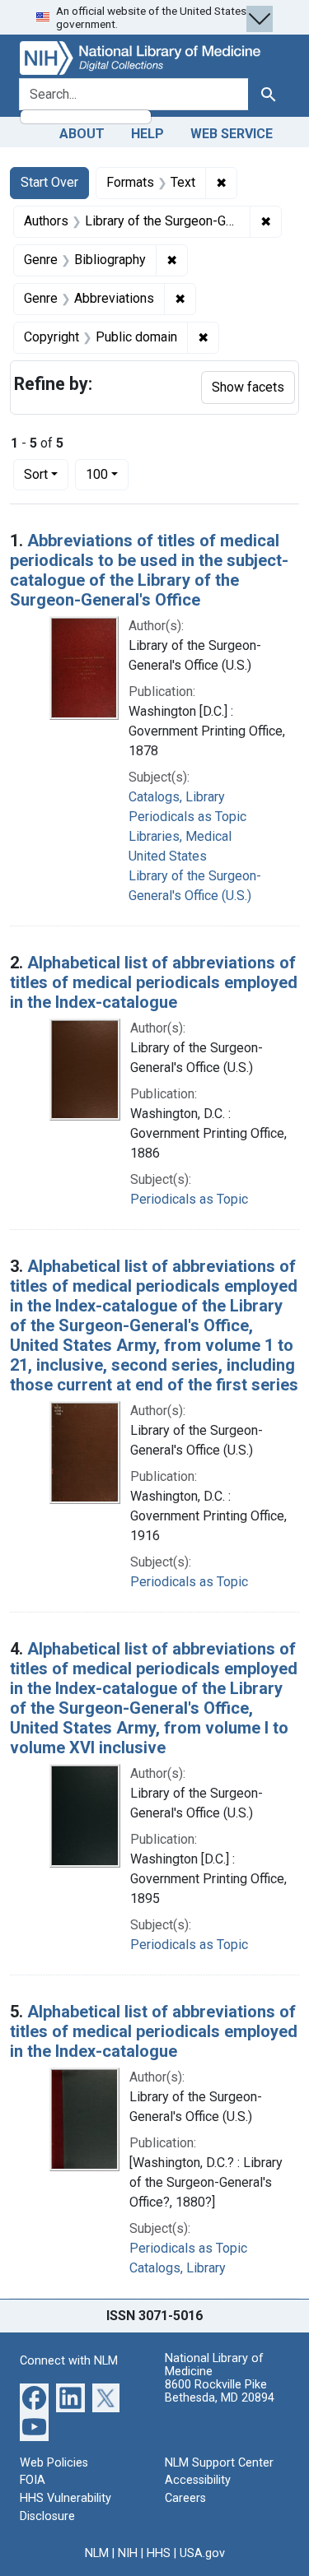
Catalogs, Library (177, 797)
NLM (97, 2553)
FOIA (33, 2480)
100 (107, 474)
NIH (128, 2553)
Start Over (49, 182)
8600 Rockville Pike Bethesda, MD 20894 (220, 2391)
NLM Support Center (219, 2463)
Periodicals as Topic (187, 817)
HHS (159, 2553)
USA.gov (202, 2553)
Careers (185, 2498)
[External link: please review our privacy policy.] (34, 2396)
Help (147, 134)
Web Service (232, 134)
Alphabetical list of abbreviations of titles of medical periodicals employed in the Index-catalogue (154, 982)
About (82, 134)
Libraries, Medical (180, 836)
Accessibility (198, 2480)
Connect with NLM (69, 2361)
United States (168, 856)
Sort (36, 474)
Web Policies (54, 2463)
